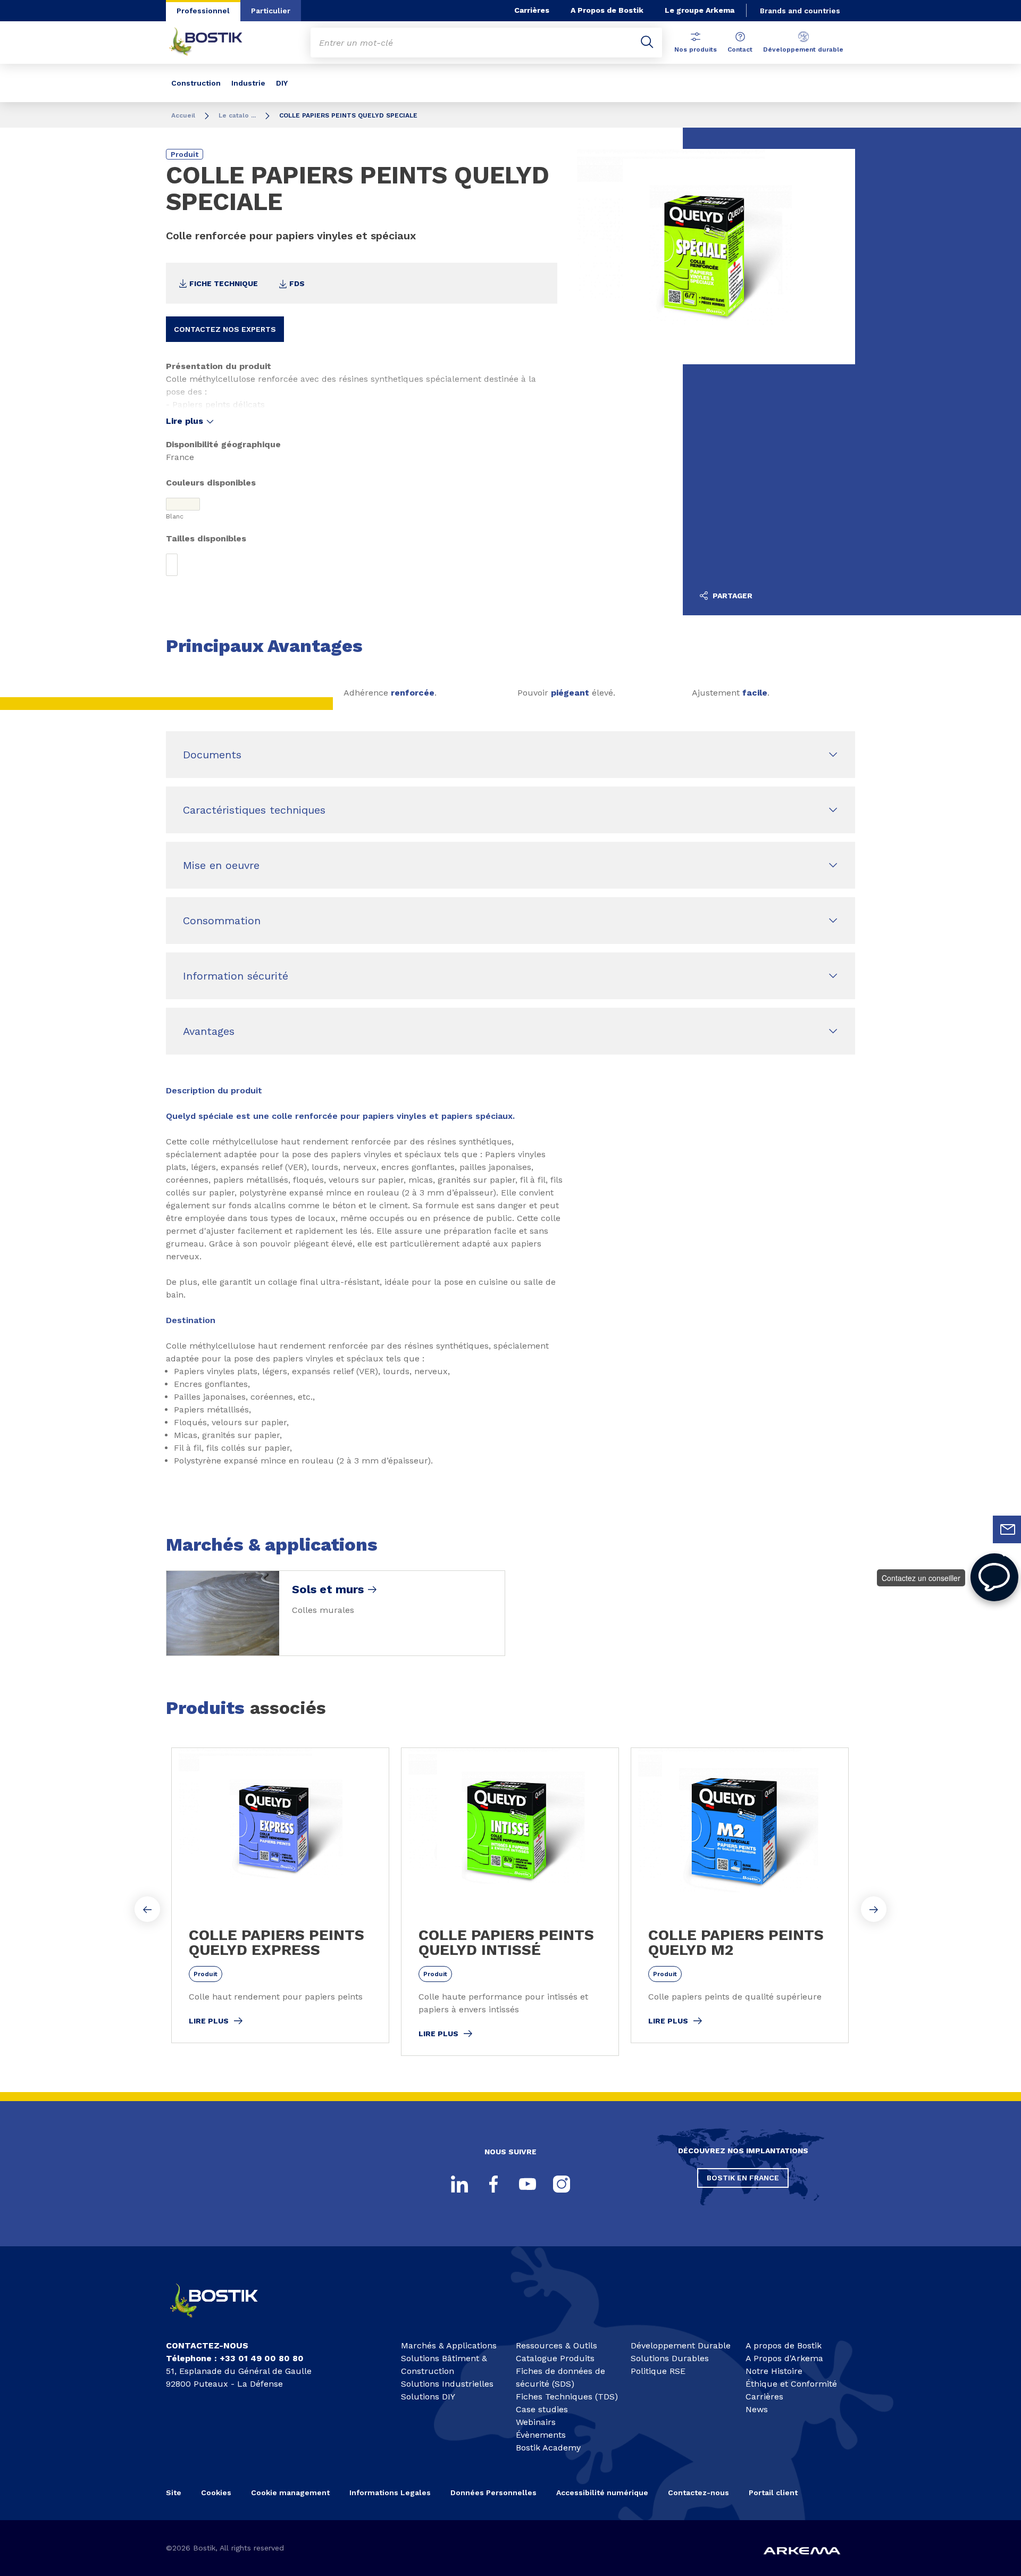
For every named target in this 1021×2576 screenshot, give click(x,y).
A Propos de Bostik (607, 10)
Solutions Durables (670, 2358)
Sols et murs (328, 1590)
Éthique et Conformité (791, 2384)
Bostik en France (743, 2178)
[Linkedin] (459, 2184)
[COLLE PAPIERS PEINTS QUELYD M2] (740, 1895)
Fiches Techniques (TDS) (567, 2397)
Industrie (248, 83)
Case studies (542, 2409)
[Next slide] (874, 1909)
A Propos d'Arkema (784, 2358)
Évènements (541, 2435)
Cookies (216, 2493)
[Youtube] (528, 2184)
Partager (731, 596)
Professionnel (203, 11)
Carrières (532, 10)
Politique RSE (658, 2371)
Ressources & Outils (556, 2345)
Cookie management (290, 2493)
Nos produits (696, 49)
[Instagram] (562, 2184)
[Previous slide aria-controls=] (147, 1909)
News (757, 2409)
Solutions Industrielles (447, 2384)
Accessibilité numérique (602, 2493)
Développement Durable (681, 2345)
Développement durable (803, 49)
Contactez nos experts (225, 329)
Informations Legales (390, 2493)
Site (174, 2493)
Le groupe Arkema (700, 10)
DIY (282, 83)
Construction (196, 83)
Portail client (773, 2493)
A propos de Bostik (784, 2345)
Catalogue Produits (555, 2358)
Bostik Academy (548, 2448)
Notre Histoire (774, 2371)
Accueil (183, 115)
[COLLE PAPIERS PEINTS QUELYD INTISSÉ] (510, 1902)
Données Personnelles (493, 2493)
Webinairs (536, 2422)
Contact (740, 49)
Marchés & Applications (449, 2345)
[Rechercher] (647, 43)
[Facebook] (493, 2184)
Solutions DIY (428, 2397)
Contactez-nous (698, 2493)
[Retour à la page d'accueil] (214, 43)
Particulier (271, 11)
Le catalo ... (237, 115)
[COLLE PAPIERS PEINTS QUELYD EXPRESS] (280, 1895)
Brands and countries (800, 11)
